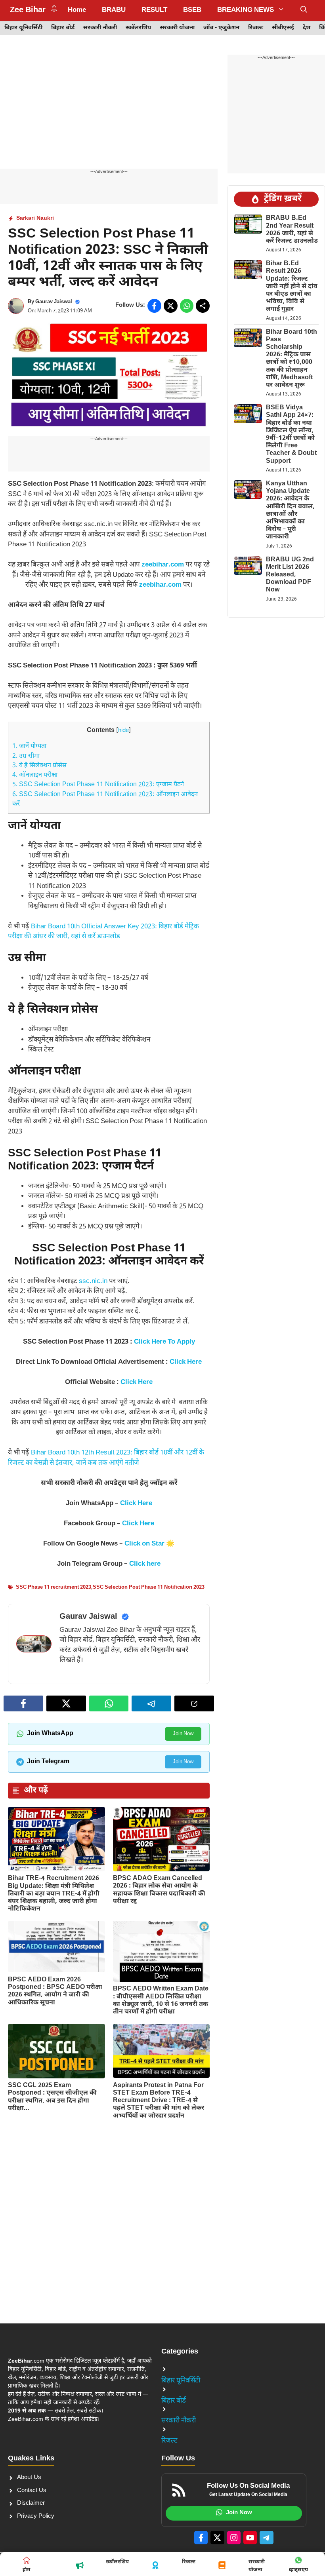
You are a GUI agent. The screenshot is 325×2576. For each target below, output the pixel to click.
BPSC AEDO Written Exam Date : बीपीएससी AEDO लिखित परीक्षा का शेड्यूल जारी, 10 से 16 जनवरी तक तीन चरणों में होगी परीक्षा (161, 2001)
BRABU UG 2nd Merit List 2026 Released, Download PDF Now (290, 575)
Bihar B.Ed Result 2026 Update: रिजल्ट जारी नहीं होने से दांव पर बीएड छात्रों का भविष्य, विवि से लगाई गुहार (292, 287)
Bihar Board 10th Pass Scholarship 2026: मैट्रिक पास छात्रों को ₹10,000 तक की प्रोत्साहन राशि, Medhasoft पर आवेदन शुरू (292, 359)
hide (123, 731)
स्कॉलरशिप (138, 28)
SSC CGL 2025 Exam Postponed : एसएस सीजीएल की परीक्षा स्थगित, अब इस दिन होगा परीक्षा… (52, 2097)
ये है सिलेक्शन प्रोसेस (39, 766)
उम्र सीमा (26, 756)
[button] (304, 10)
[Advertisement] (109, 110)
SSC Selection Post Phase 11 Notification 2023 (149, 1587)
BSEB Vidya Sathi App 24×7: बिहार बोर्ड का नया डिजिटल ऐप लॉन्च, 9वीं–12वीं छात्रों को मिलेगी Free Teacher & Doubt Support (291, 434)
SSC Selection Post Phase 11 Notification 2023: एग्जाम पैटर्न (98, 785)
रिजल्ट (256, 28)
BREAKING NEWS (246, 10)
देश (307, 28)
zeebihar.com (163, 565)
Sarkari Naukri (35, 218)
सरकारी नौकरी (100, 28)
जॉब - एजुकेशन (221, 28)
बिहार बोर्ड (63, 28)
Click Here (137, 1382)
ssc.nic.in (93, 1281)
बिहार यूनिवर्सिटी (23, 28)
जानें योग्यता (29, 746)
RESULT (154, 10)
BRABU (114, 10)
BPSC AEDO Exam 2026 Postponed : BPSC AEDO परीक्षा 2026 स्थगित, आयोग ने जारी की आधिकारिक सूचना (55, 1991)
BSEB (192, 10)
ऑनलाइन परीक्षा (35, 775)
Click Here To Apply (164, 1342)
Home (77, 10)
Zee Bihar (28, 10)
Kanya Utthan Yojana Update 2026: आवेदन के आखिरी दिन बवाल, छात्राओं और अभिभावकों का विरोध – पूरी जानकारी (290, 510)
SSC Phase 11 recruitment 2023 (54, 1587)
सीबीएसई (283, 28)
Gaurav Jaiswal (54, 302)
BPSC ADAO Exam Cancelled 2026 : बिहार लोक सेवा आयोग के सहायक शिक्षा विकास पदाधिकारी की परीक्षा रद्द (159, 1890)
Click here (145, 1564)
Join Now (183, 1734)
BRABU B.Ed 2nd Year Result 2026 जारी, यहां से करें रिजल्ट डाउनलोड (292, 230)
